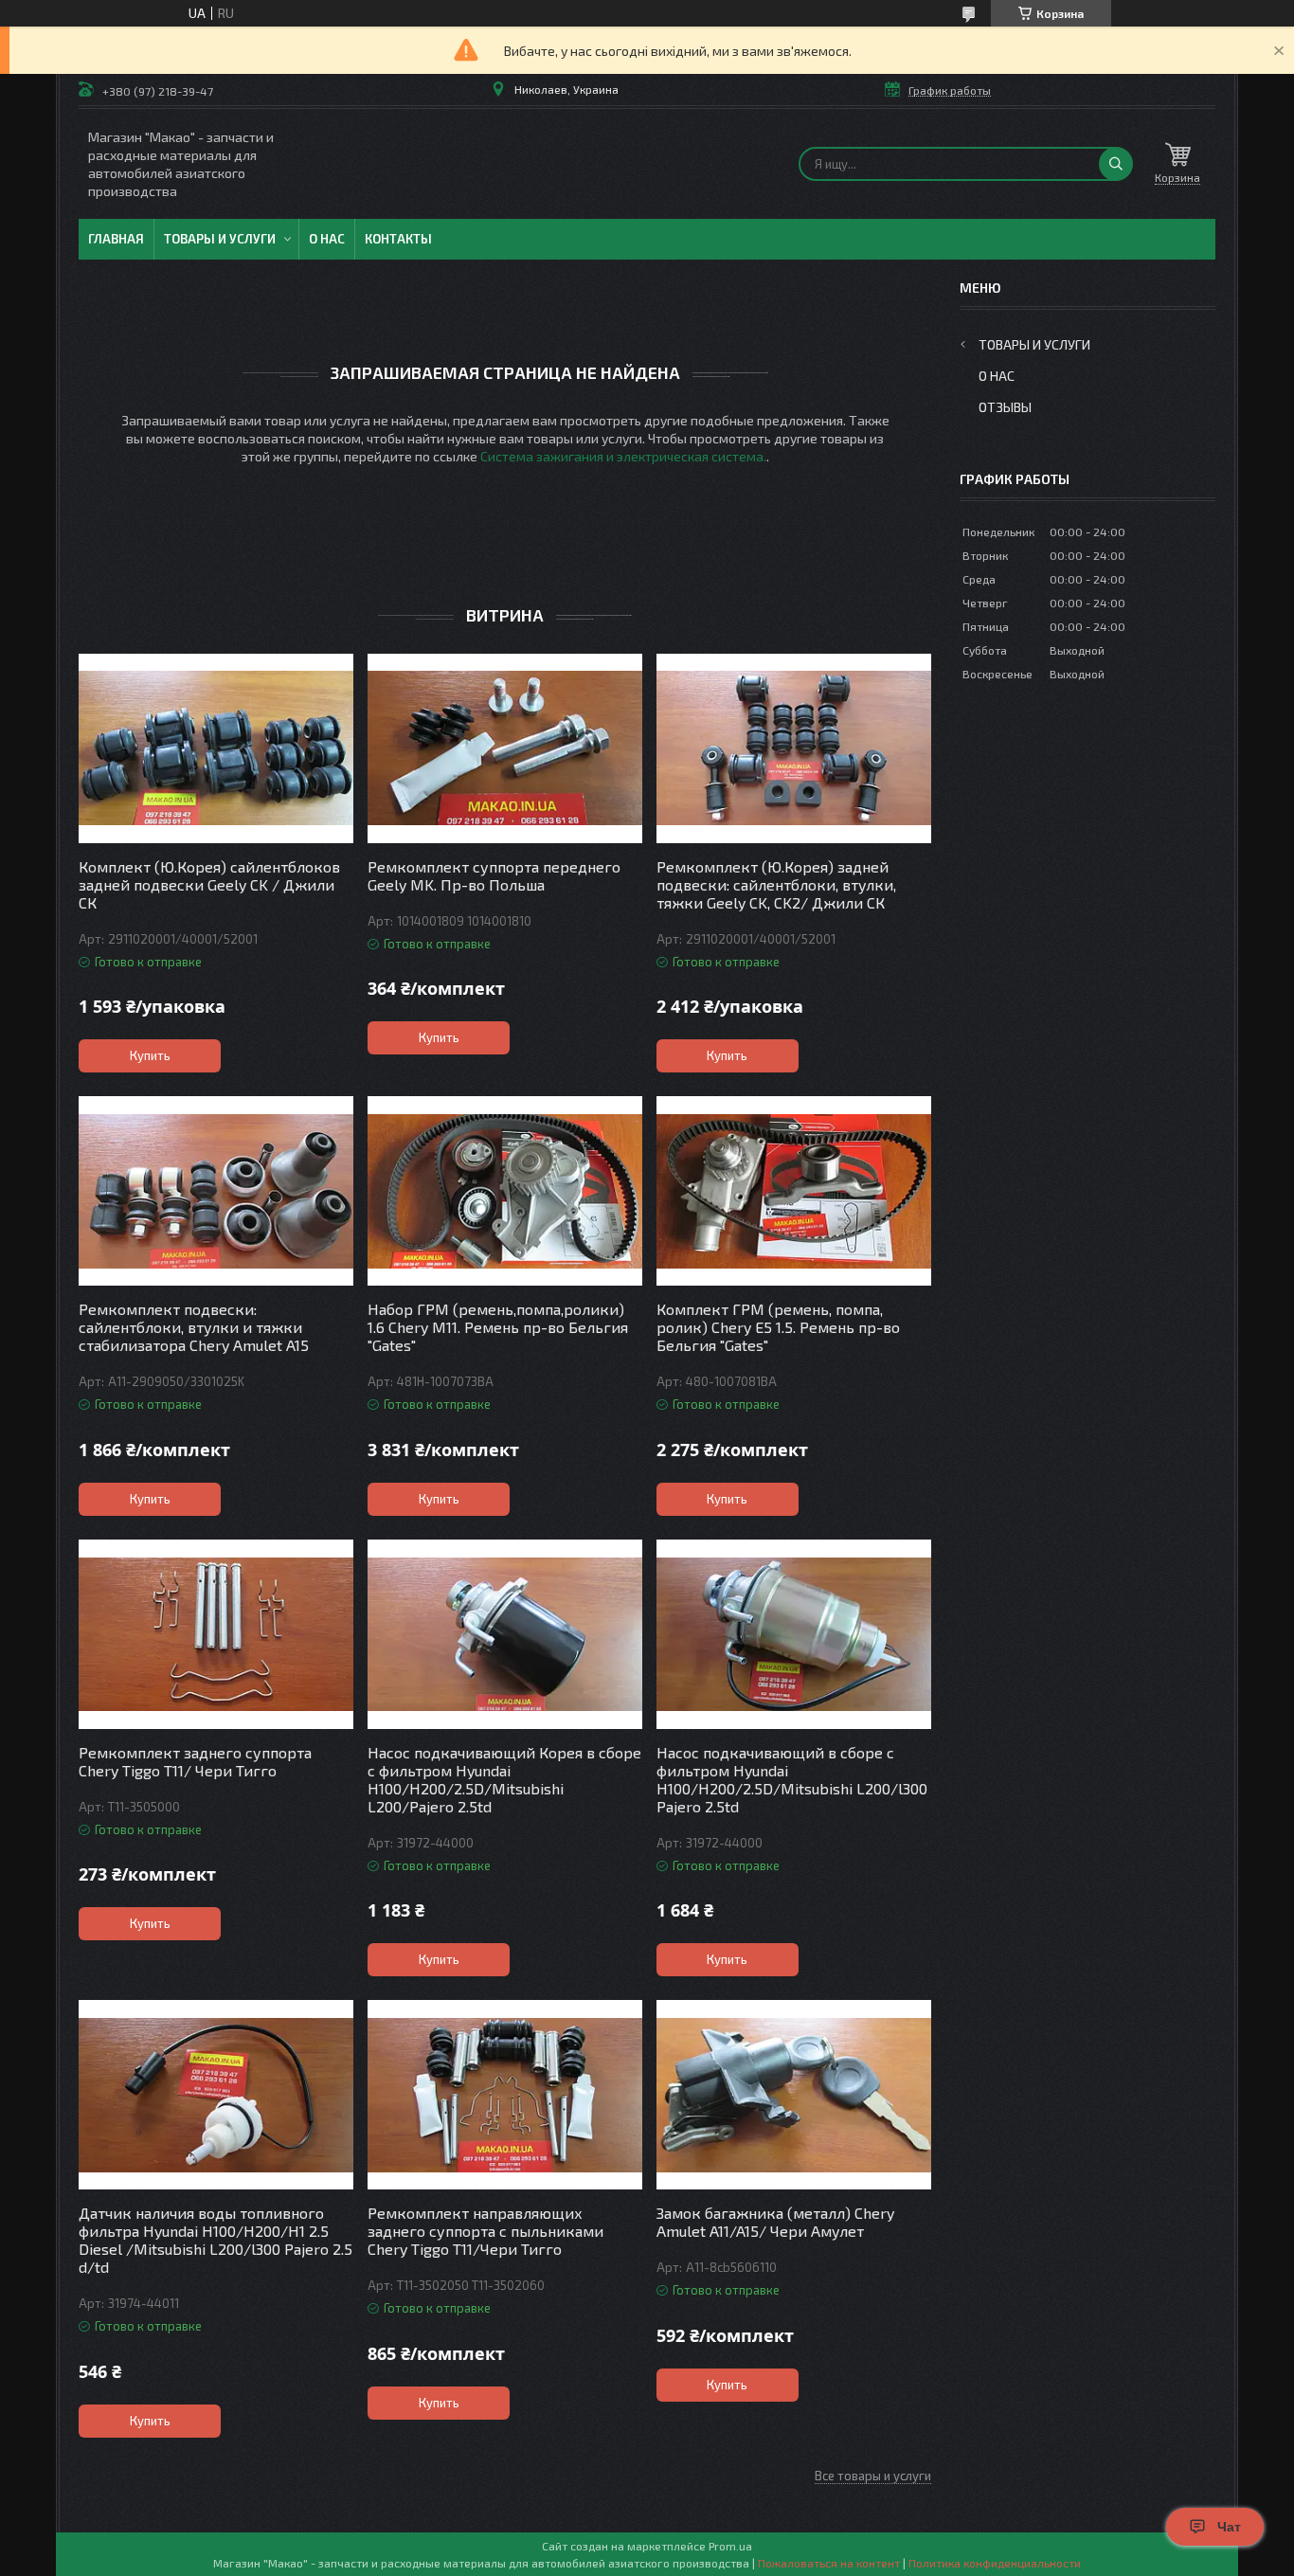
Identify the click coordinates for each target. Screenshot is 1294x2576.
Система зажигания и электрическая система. (623, 456)
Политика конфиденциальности (995, 2563)
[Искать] (1116, 164)
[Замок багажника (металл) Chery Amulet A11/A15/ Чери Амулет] (794, 2095)
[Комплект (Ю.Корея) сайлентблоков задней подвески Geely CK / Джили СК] (216, 748)
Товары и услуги (220, 239)
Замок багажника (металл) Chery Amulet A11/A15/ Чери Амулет (775, 2222)
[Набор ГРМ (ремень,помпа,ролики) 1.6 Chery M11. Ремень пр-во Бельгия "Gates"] (505, 1191)
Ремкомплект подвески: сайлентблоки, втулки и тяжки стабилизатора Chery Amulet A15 (194, 1327)
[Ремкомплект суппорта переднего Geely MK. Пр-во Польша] (505, 748)
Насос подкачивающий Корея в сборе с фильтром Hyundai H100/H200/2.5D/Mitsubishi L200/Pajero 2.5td (504, 1779)
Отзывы (1005, 407)
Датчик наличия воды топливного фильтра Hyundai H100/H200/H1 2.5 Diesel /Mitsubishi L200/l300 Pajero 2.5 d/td (216, 2240)
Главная (116, 239)
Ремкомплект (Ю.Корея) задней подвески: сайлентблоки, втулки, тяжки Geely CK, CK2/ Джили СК (776, 884)
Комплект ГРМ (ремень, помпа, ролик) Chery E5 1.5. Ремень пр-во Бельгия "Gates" (778, 1327)
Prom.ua (730, 2546)
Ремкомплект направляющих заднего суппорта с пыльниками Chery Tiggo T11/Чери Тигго (485, 2231)
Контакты (398, 239)
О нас (327, 239)
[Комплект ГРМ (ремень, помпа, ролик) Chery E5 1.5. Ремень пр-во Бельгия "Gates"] (794, 1191)
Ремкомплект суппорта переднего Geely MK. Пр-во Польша (494, 875)
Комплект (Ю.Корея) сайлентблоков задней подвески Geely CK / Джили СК (209, 884)
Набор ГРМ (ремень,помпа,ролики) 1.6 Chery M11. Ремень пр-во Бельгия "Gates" (498, 1327)
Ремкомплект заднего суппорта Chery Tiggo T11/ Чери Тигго (195, 1761)
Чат (1229, 2527)
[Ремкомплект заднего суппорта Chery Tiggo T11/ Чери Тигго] (216, 1634)
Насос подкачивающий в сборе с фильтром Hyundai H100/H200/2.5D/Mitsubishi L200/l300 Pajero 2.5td (792, 1779)
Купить (150, 1055)
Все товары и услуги (873, 2476)
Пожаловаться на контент (829, 2563)
